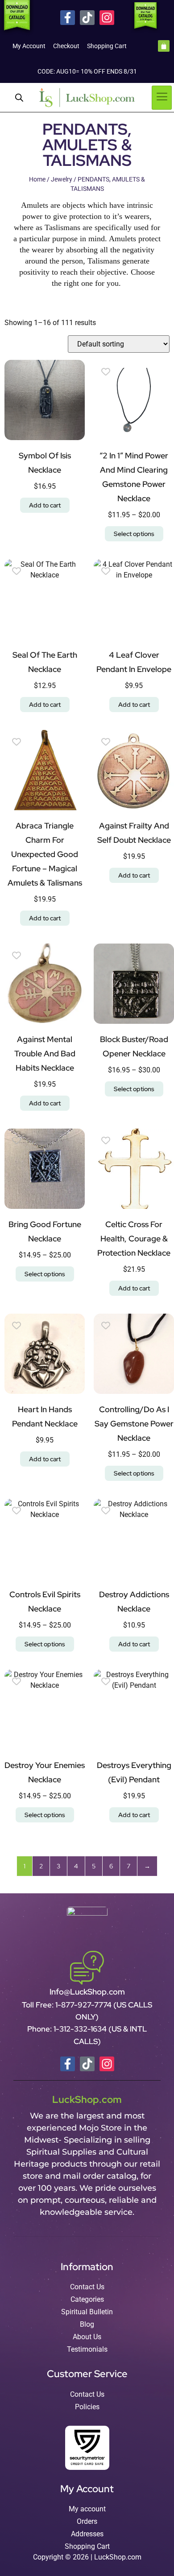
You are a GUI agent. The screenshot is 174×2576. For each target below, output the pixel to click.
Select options (134, 534)
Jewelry (62, 179)
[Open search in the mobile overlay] (19, 98)
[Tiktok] (87, 18)
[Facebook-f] (68, 18)
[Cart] (164, 46)
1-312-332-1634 (81, 2029)
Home (37, 179)
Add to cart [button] (45, 505)
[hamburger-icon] (162, 98)
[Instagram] (107, 18)
